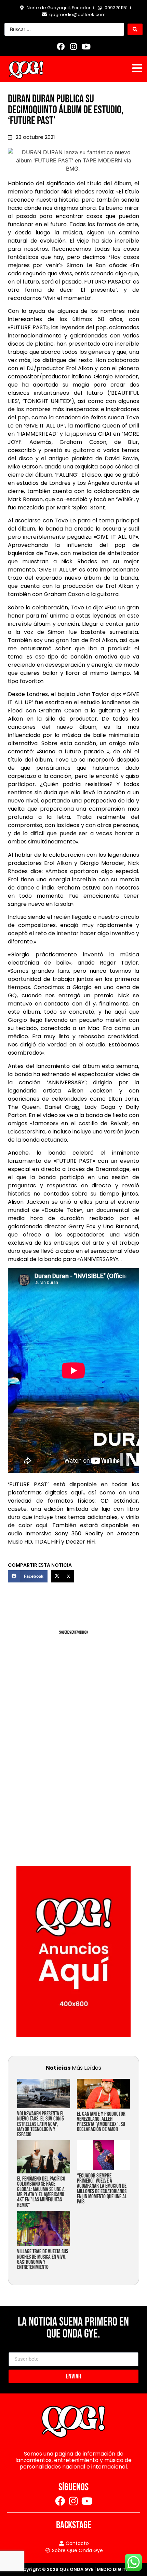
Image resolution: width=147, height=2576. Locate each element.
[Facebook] (61, 46)
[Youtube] (86, 46)
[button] (28, 1576)
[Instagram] (73, 46)
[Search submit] (135, 29)
